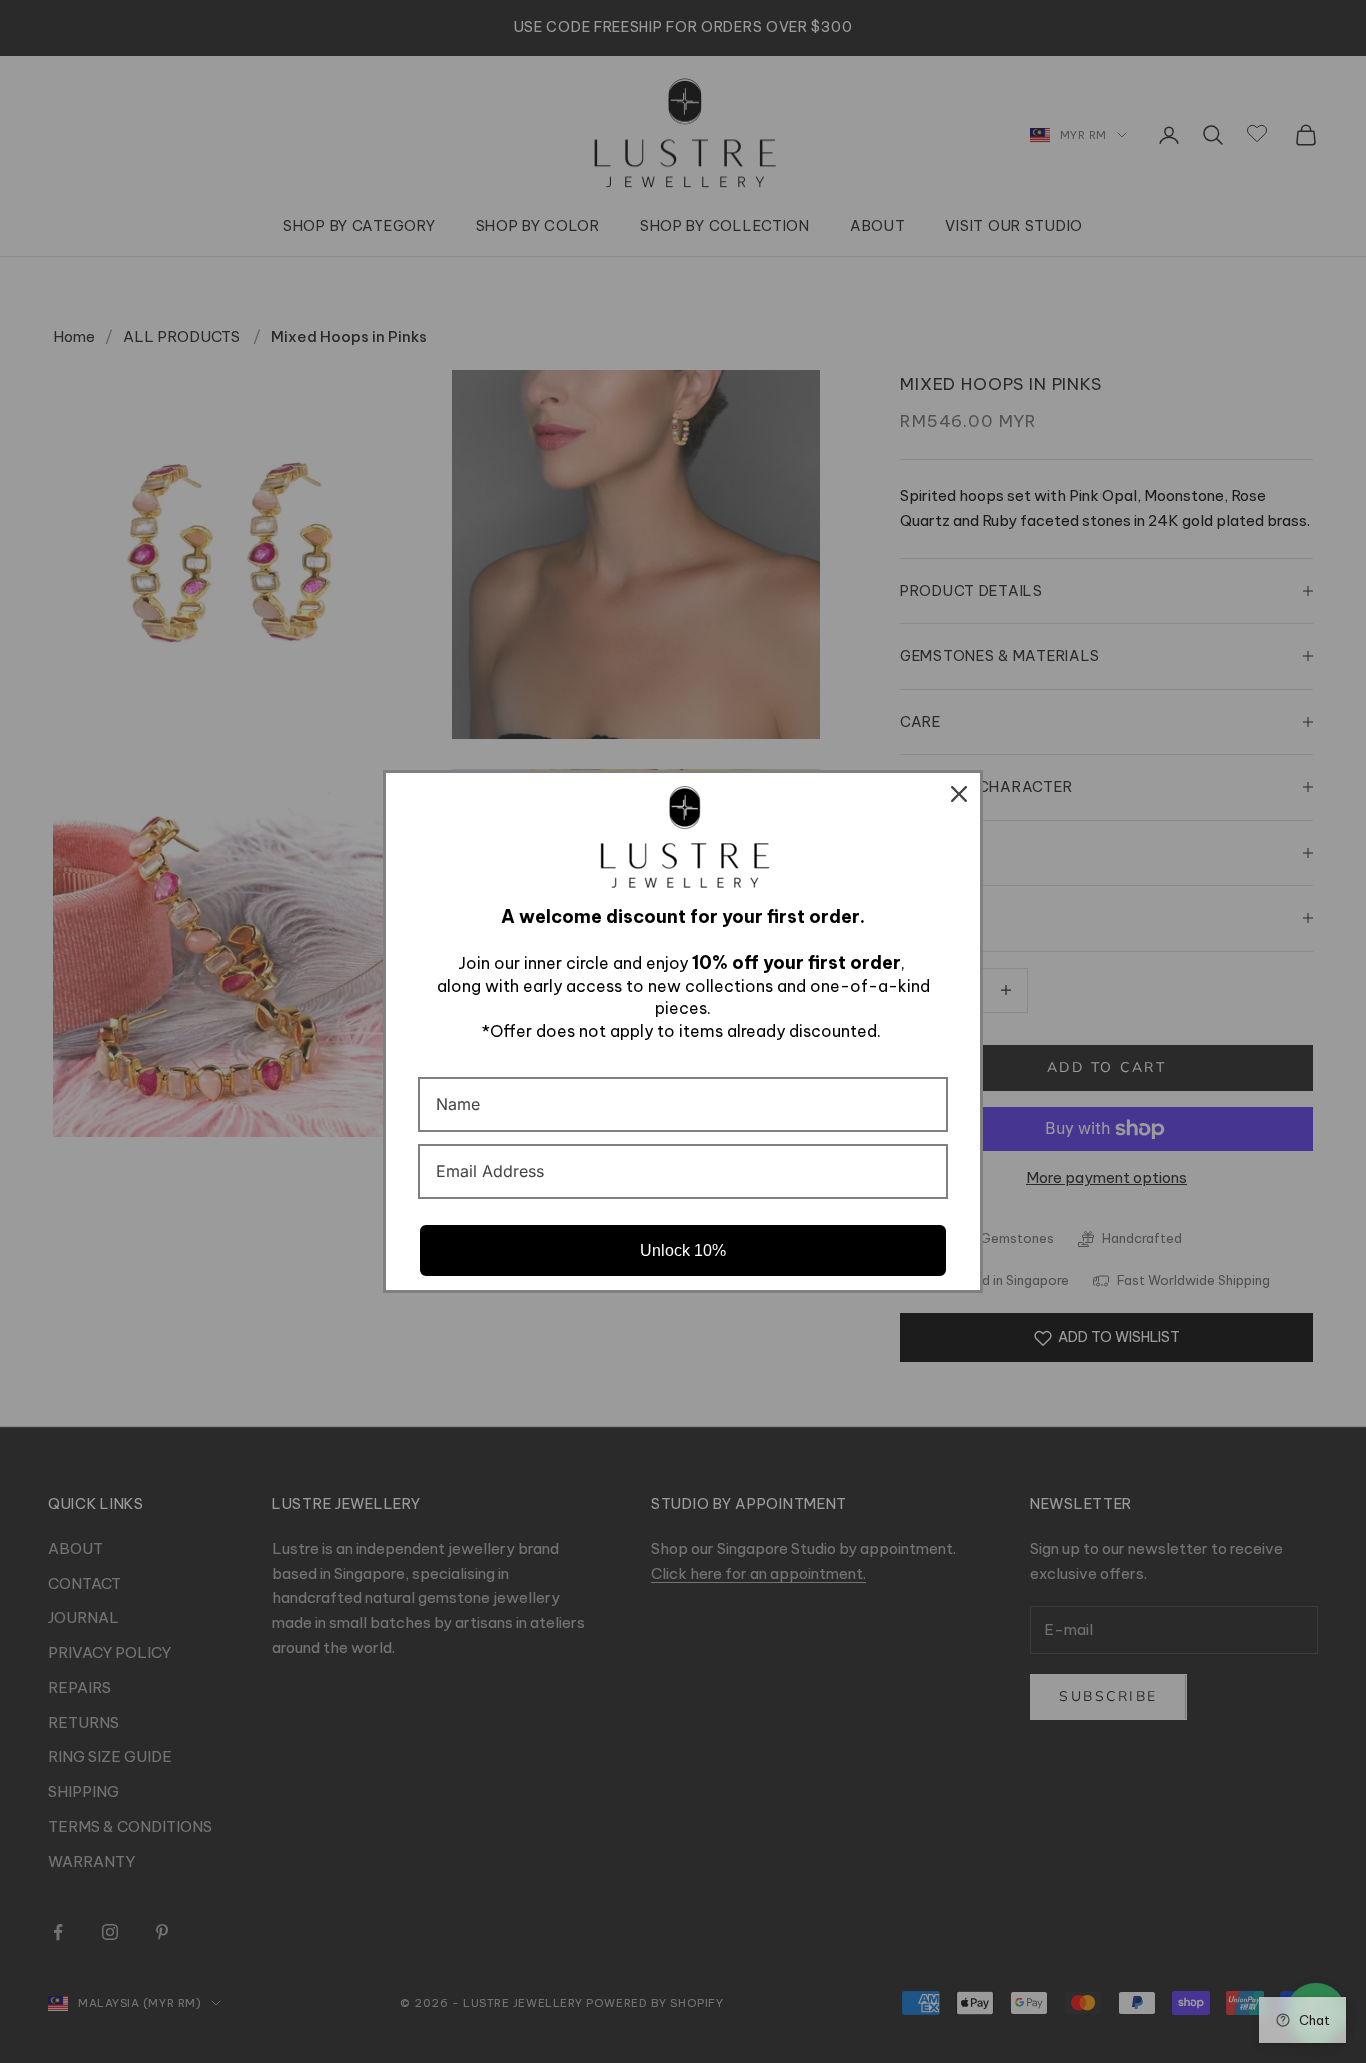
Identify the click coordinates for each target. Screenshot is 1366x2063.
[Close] (959, 794)
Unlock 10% (683, 1250)
